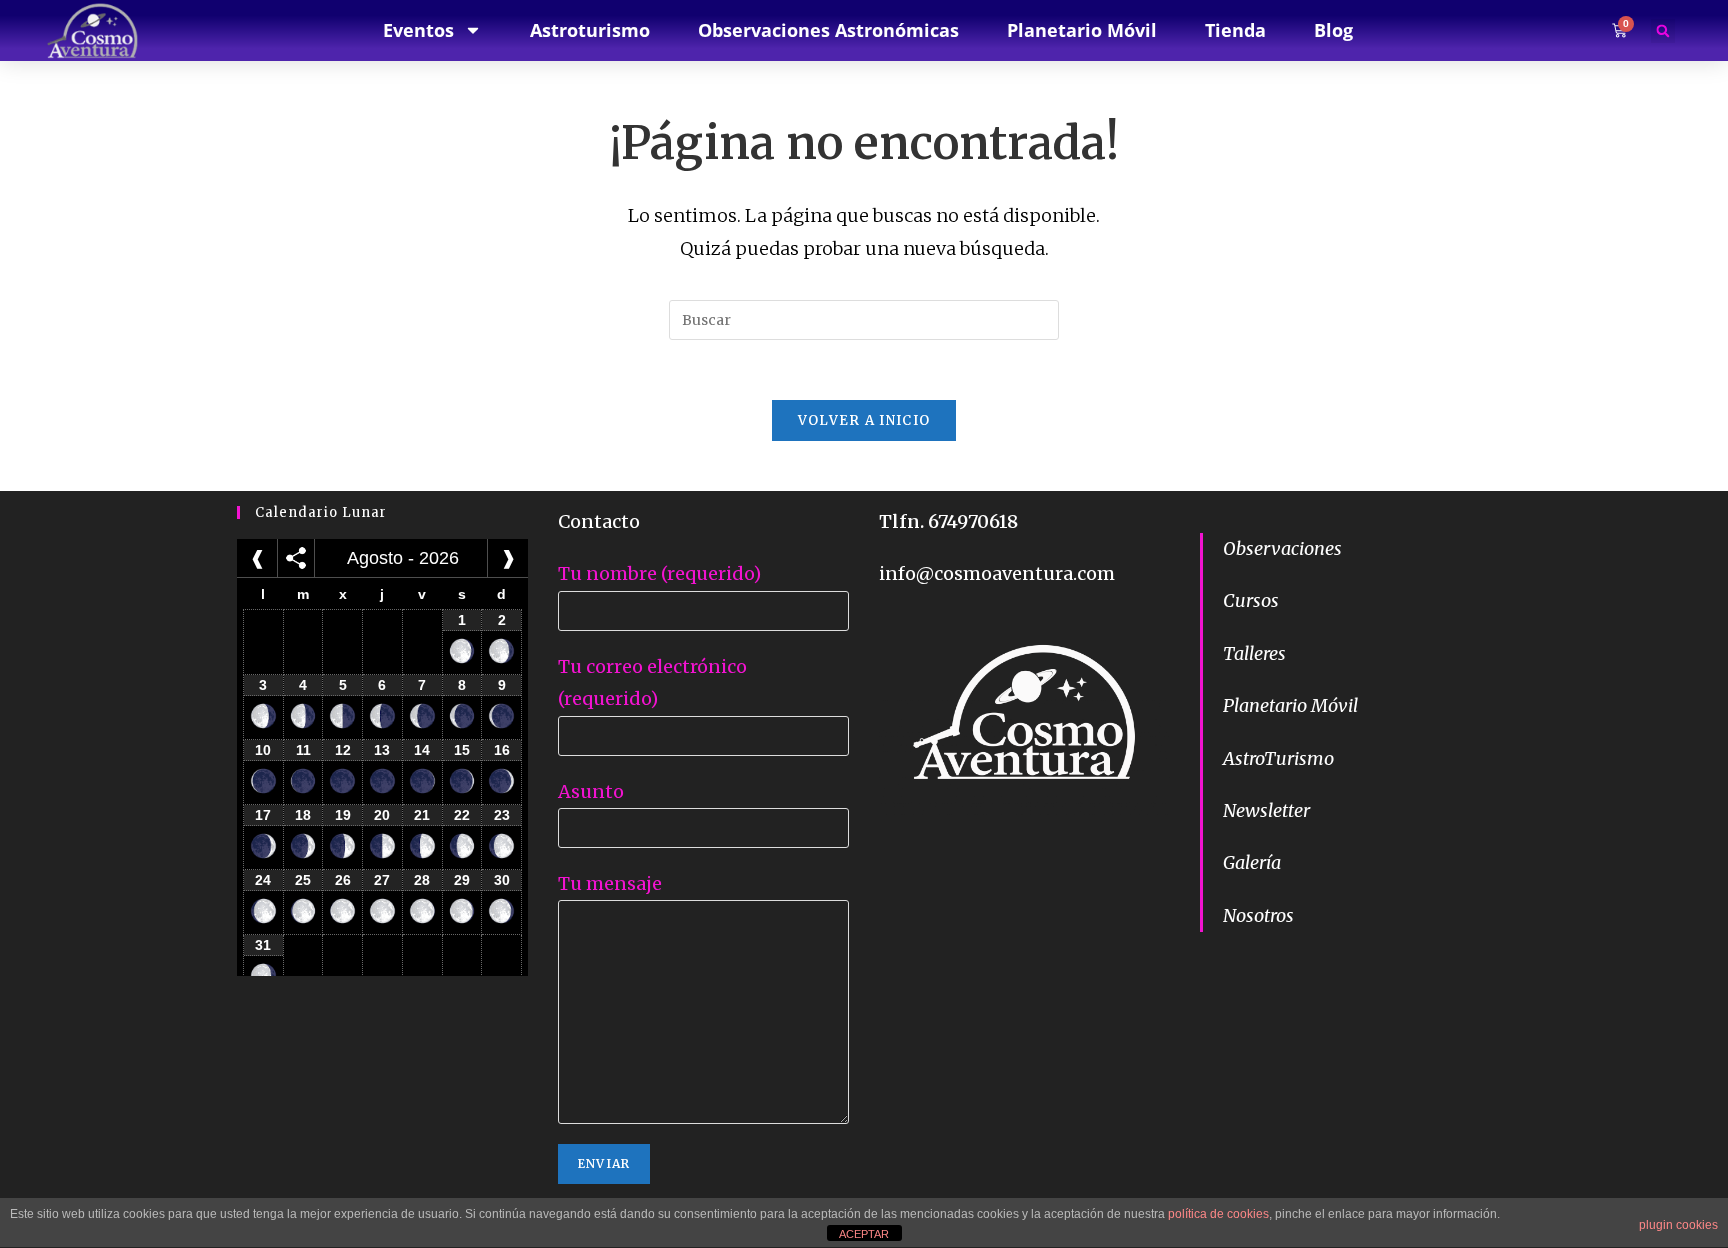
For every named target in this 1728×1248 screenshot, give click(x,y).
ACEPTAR (864, 1234)
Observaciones (1282, 548)
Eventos (418, 30)
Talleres (1254, 653)
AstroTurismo (1278, 758)
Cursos (1251, 600)
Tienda (1235, 30)
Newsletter (1266, 810)
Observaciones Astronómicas (828, 30)
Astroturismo (590, 30)
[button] (1663, 31)
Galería (1252, 862)
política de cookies (1218, 1214)
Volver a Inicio (864, 420)
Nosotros (1258, 915)
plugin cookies (1678, 1225)
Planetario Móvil (1290, 705)
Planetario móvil (1082, 30)
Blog (1333, 30)
